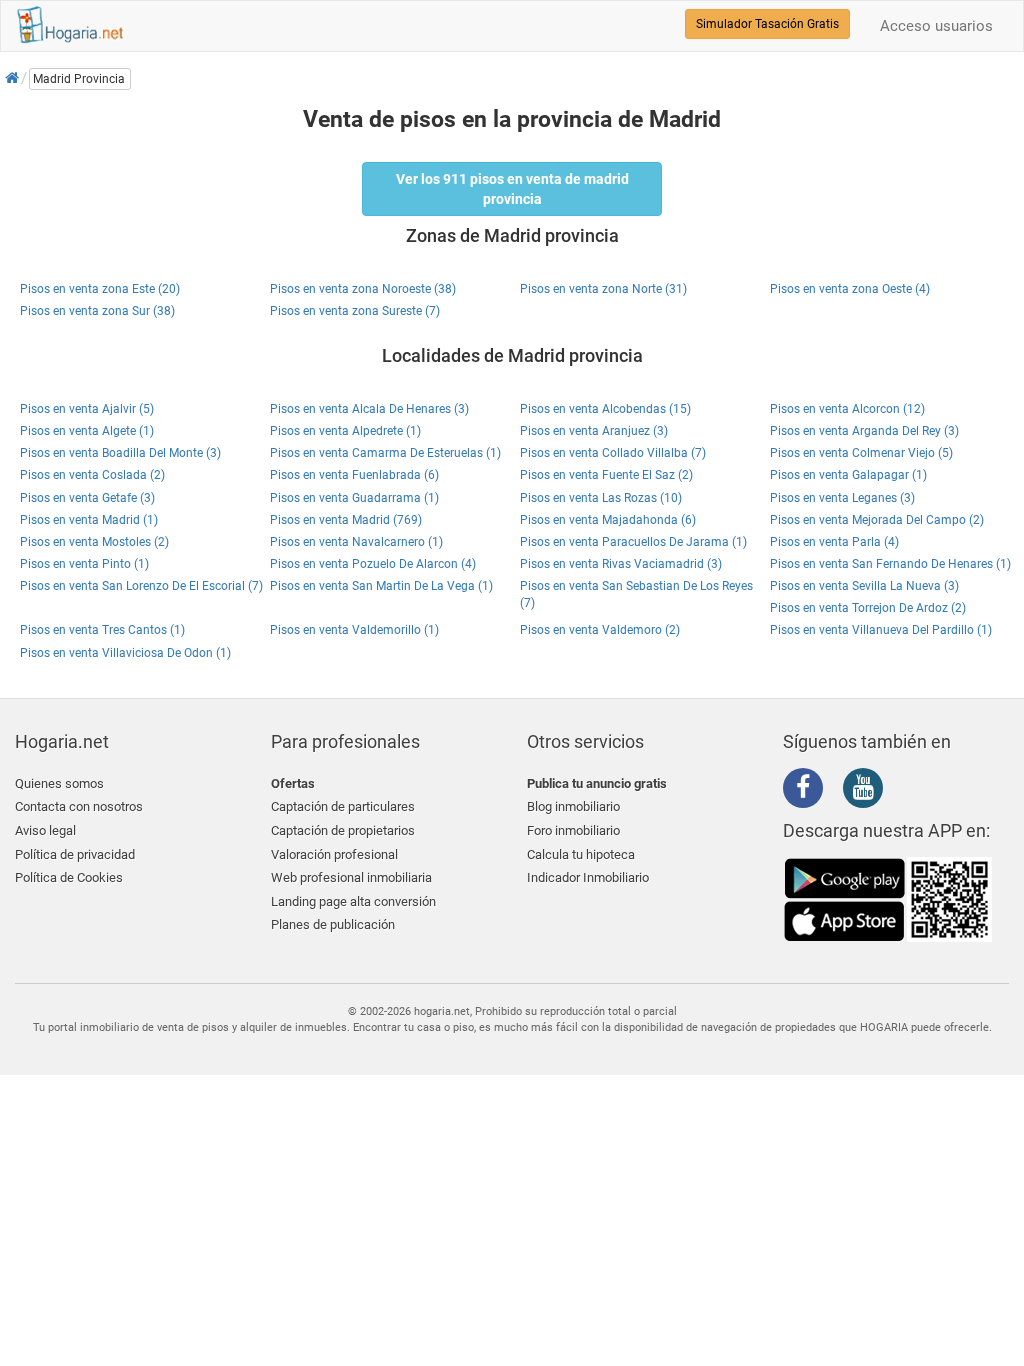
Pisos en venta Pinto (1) (84, 564)
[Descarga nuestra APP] (888, 898)
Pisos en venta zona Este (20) (100, 289)
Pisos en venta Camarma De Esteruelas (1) (385, 453)
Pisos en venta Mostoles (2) (94, 542)
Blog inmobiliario (573, 806)
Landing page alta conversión (353, 901)
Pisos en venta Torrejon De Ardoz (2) (868, 608)
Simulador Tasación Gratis (767, 24)
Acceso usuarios (936, 26)
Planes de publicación (333, 924)
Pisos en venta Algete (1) (87, 431)
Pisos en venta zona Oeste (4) (850, 289)
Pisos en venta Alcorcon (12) (847, 409)
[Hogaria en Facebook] (808, 791)
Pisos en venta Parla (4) (834, 542)
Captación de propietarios (343, 830)
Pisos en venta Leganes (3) (842, 498)
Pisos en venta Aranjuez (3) (594, 431)
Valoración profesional (334, 854)
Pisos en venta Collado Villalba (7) (613, 453)
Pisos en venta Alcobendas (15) (605, 409)
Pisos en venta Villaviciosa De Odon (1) (125, 653)
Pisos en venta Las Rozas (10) (601, 498)
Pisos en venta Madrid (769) (346, 520)
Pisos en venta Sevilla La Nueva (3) (864, 586)
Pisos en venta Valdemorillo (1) (354, 630)
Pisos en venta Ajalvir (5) (87, 409)
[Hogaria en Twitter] (838, 789)
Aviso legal (45, 830)
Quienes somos (59, 783)
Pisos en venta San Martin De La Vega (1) (381, 586)
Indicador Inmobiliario (588, 877)
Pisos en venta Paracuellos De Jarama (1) (633, 542)
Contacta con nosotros (79, 806)
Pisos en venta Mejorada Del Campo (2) (877, 520)
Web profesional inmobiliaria (351, 877)
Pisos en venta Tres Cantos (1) (102, 630)
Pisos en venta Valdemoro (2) (600, 630)
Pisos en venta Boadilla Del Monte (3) (120, 453)
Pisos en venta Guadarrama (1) (354, 498)
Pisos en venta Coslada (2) (92, 475)
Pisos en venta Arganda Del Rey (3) (864, 431)
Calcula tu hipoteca (581, 854)
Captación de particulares (343, 806)
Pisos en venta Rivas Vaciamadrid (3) (621, 564)
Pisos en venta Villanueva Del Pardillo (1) (881, 630)
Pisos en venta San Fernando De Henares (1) (890, 564)
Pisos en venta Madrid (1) (89, 520)
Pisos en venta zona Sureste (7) (355, 311)
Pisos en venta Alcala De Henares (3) (369, 409)
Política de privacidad (75, 854)
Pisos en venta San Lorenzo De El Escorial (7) (141, 586)
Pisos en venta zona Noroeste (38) (363, 289)
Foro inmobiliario (573, 830)
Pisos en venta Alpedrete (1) (345, 431)
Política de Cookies (69, 877)
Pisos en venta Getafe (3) (87, 498)
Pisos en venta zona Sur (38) (97, 311)
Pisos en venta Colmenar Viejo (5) (861, 453)
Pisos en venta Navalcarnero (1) (356, 542)
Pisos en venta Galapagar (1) (848, 475)
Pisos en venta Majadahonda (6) (608, 520)
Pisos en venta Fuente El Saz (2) (606, 475)
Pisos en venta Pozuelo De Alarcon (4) (373, 564)
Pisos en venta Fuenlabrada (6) (354, 475)
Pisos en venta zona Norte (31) (603, 289)
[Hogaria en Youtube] (868, 791)
